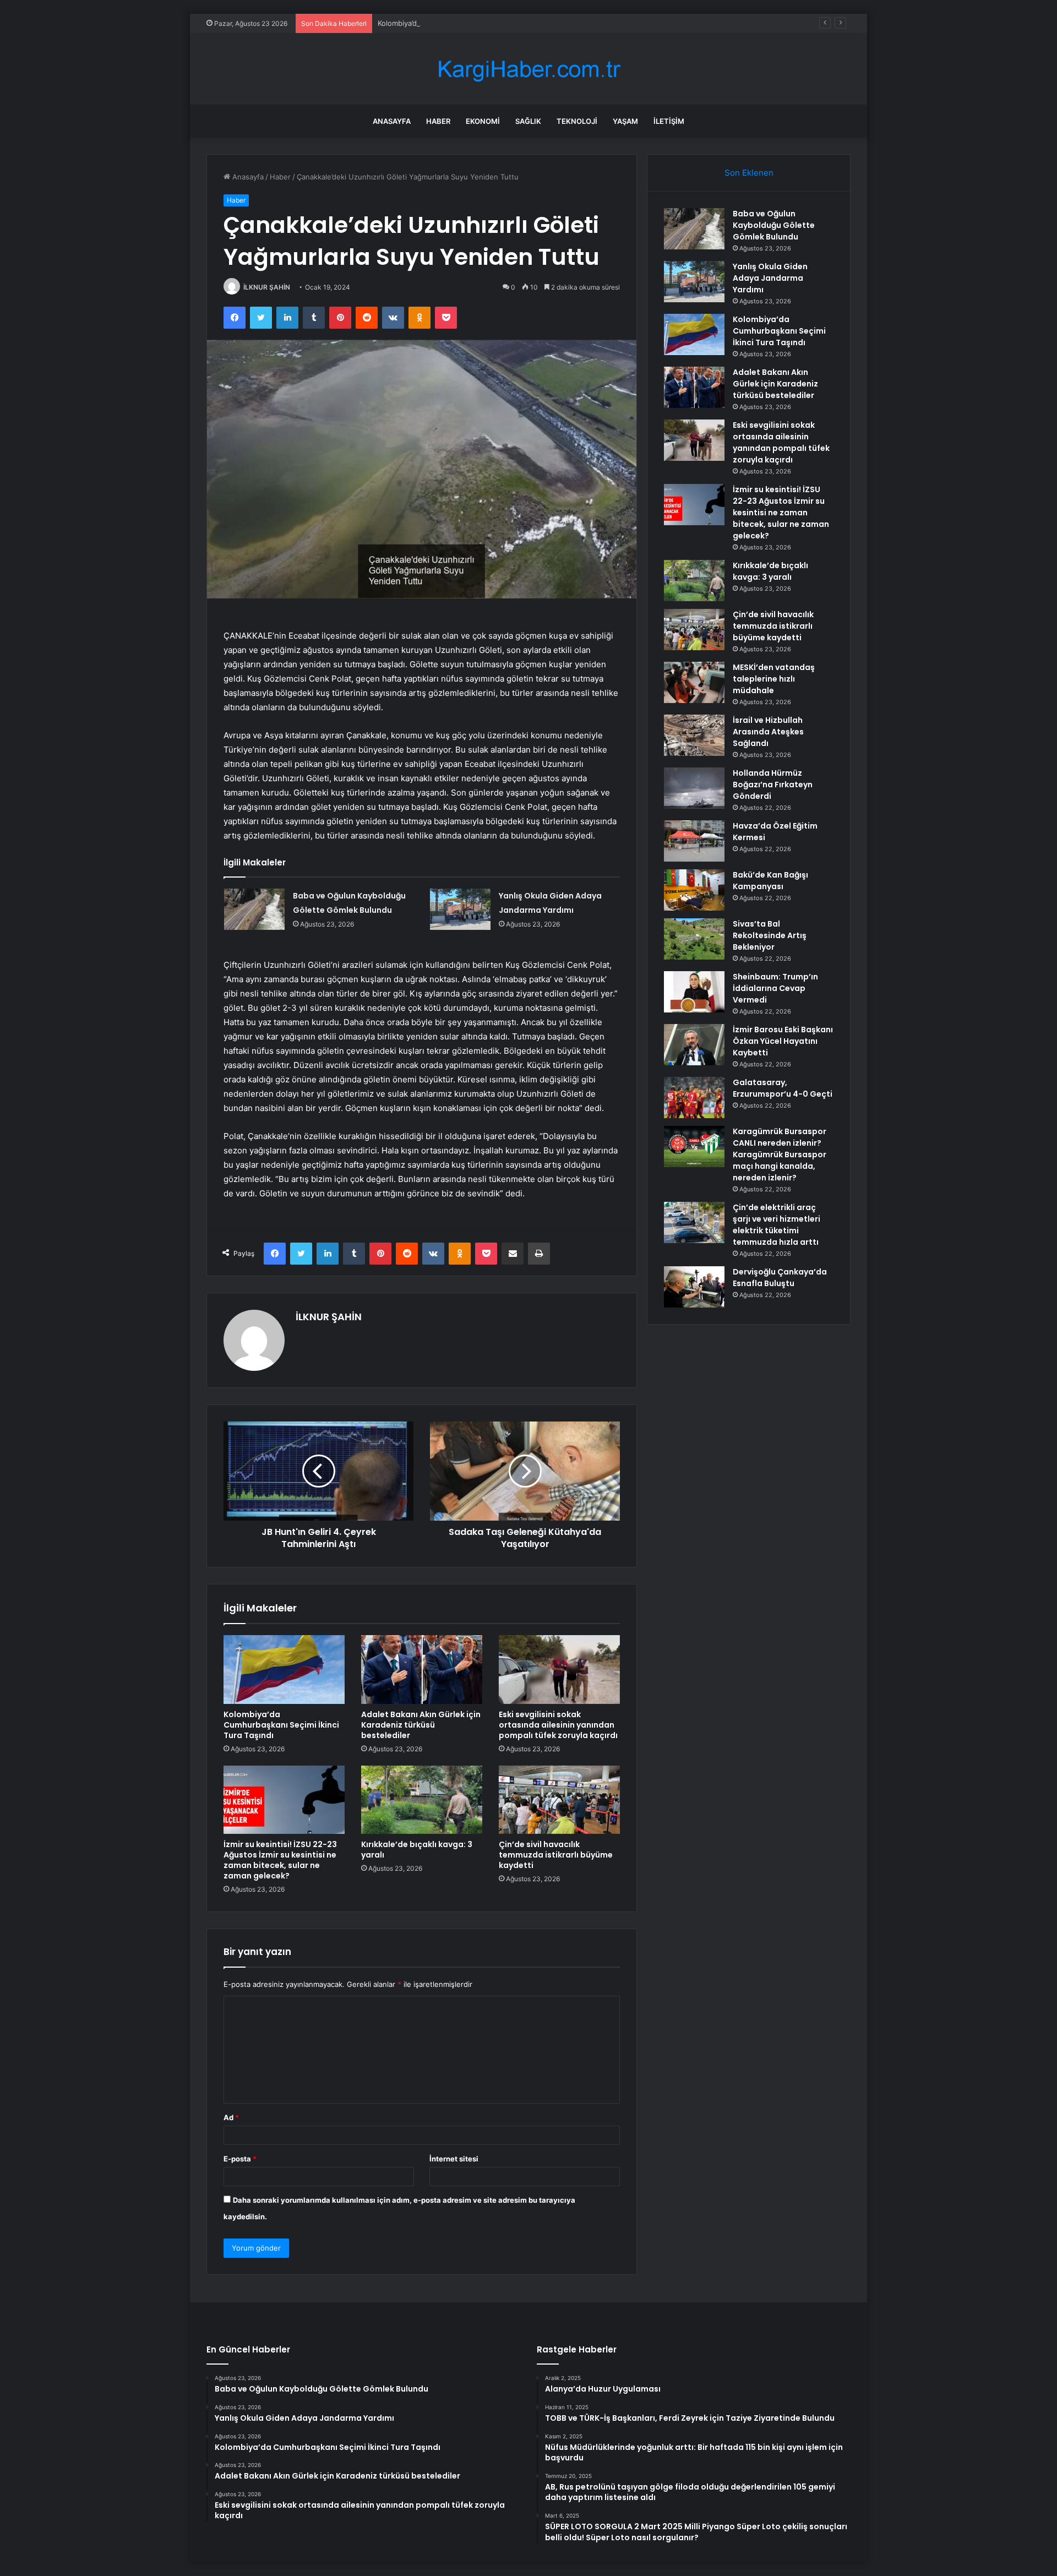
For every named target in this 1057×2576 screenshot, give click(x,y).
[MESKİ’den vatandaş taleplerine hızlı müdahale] (694, 682)
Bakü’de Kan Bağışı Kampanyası (770, 881)
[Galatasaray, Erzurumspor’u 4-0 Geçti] (694, 1098)
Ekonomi (483, 121)
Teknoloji (577, 121)
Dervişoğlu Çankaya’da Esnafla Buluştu (780, 1278)
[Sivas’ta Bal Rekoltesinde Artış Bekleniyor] (694, 939)
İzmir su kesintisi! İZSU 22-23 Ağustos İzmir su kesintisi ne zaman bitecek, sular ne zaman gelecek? (280, 1860)
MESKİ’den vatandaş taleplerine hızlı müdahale (774, 679)
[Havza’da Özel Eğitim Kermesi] (694, 841)
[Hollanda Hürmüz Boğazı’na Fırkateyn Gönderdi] (694, 788)
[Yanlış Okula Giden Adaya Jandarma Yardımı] (460, 909)
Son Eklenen (749, 173)
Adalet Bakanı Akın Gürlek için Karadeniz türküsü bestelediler (421, 1725)
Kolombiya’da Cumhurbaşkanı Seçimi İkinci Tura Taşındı (470, 23)
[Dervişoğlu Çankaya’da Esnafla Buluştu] (694, 1287)
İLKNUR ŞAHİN (267, 287)
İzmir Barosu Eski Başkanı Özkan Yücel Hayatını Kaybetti (783, 1041)
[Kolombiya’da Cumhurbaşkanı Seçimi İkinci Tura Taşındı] (284, 1669)
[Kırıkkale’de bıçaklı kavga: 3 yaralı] (422, 1800)
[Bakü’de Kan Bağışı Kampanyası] (694, 890)
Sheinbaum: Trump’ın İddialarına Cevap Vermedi (775, 988)
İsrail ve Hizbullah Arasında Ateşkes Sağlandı (768, 732)
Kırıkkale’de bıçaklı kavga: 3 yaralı (417, 1850)
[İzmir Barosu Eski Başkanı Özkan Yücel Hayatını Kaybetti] (694, 1045)
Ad (231, 2117)
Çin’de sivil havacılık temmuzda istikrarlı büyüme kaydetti (556, 1855)
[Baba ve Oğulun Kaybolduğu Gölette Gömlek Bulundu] (254, 909)
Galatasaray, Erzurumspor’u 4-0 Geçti (783, 1088)
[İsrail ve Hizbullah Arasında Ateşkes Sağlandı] (694, 735)
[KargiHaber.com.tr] (528, 69)
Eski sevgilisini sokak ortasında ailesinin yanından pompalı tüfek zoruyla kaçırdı (558, 1725)
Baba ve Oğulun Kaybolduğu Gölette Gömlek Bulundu (774, 225)
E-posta (240, 2159)
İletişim (669, 121)
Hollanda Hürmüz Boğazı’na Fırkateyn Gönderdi (773, 785)
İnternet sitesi (454, 2159)
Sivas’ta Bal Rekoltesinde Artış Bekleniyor (770, 935)
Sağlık (528, 121)
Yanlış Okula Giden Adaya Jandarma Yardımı (770, 278)
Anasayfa (392, 121)
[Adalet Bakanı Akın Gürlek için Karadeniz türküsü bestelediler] (422, 1669)
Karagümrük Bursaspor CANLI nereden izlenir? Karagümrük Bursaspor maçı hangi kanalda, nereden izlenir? (780, 1154)
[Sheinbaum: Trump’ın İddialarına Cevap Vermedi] (694, 992)
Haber (438, 121)
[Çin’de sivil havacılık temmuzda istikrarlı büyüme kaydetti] (559, 1800)
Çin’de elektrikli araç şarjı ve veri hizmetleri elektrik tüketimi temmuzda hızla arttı (777, 1225)
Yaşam (625, 121)
